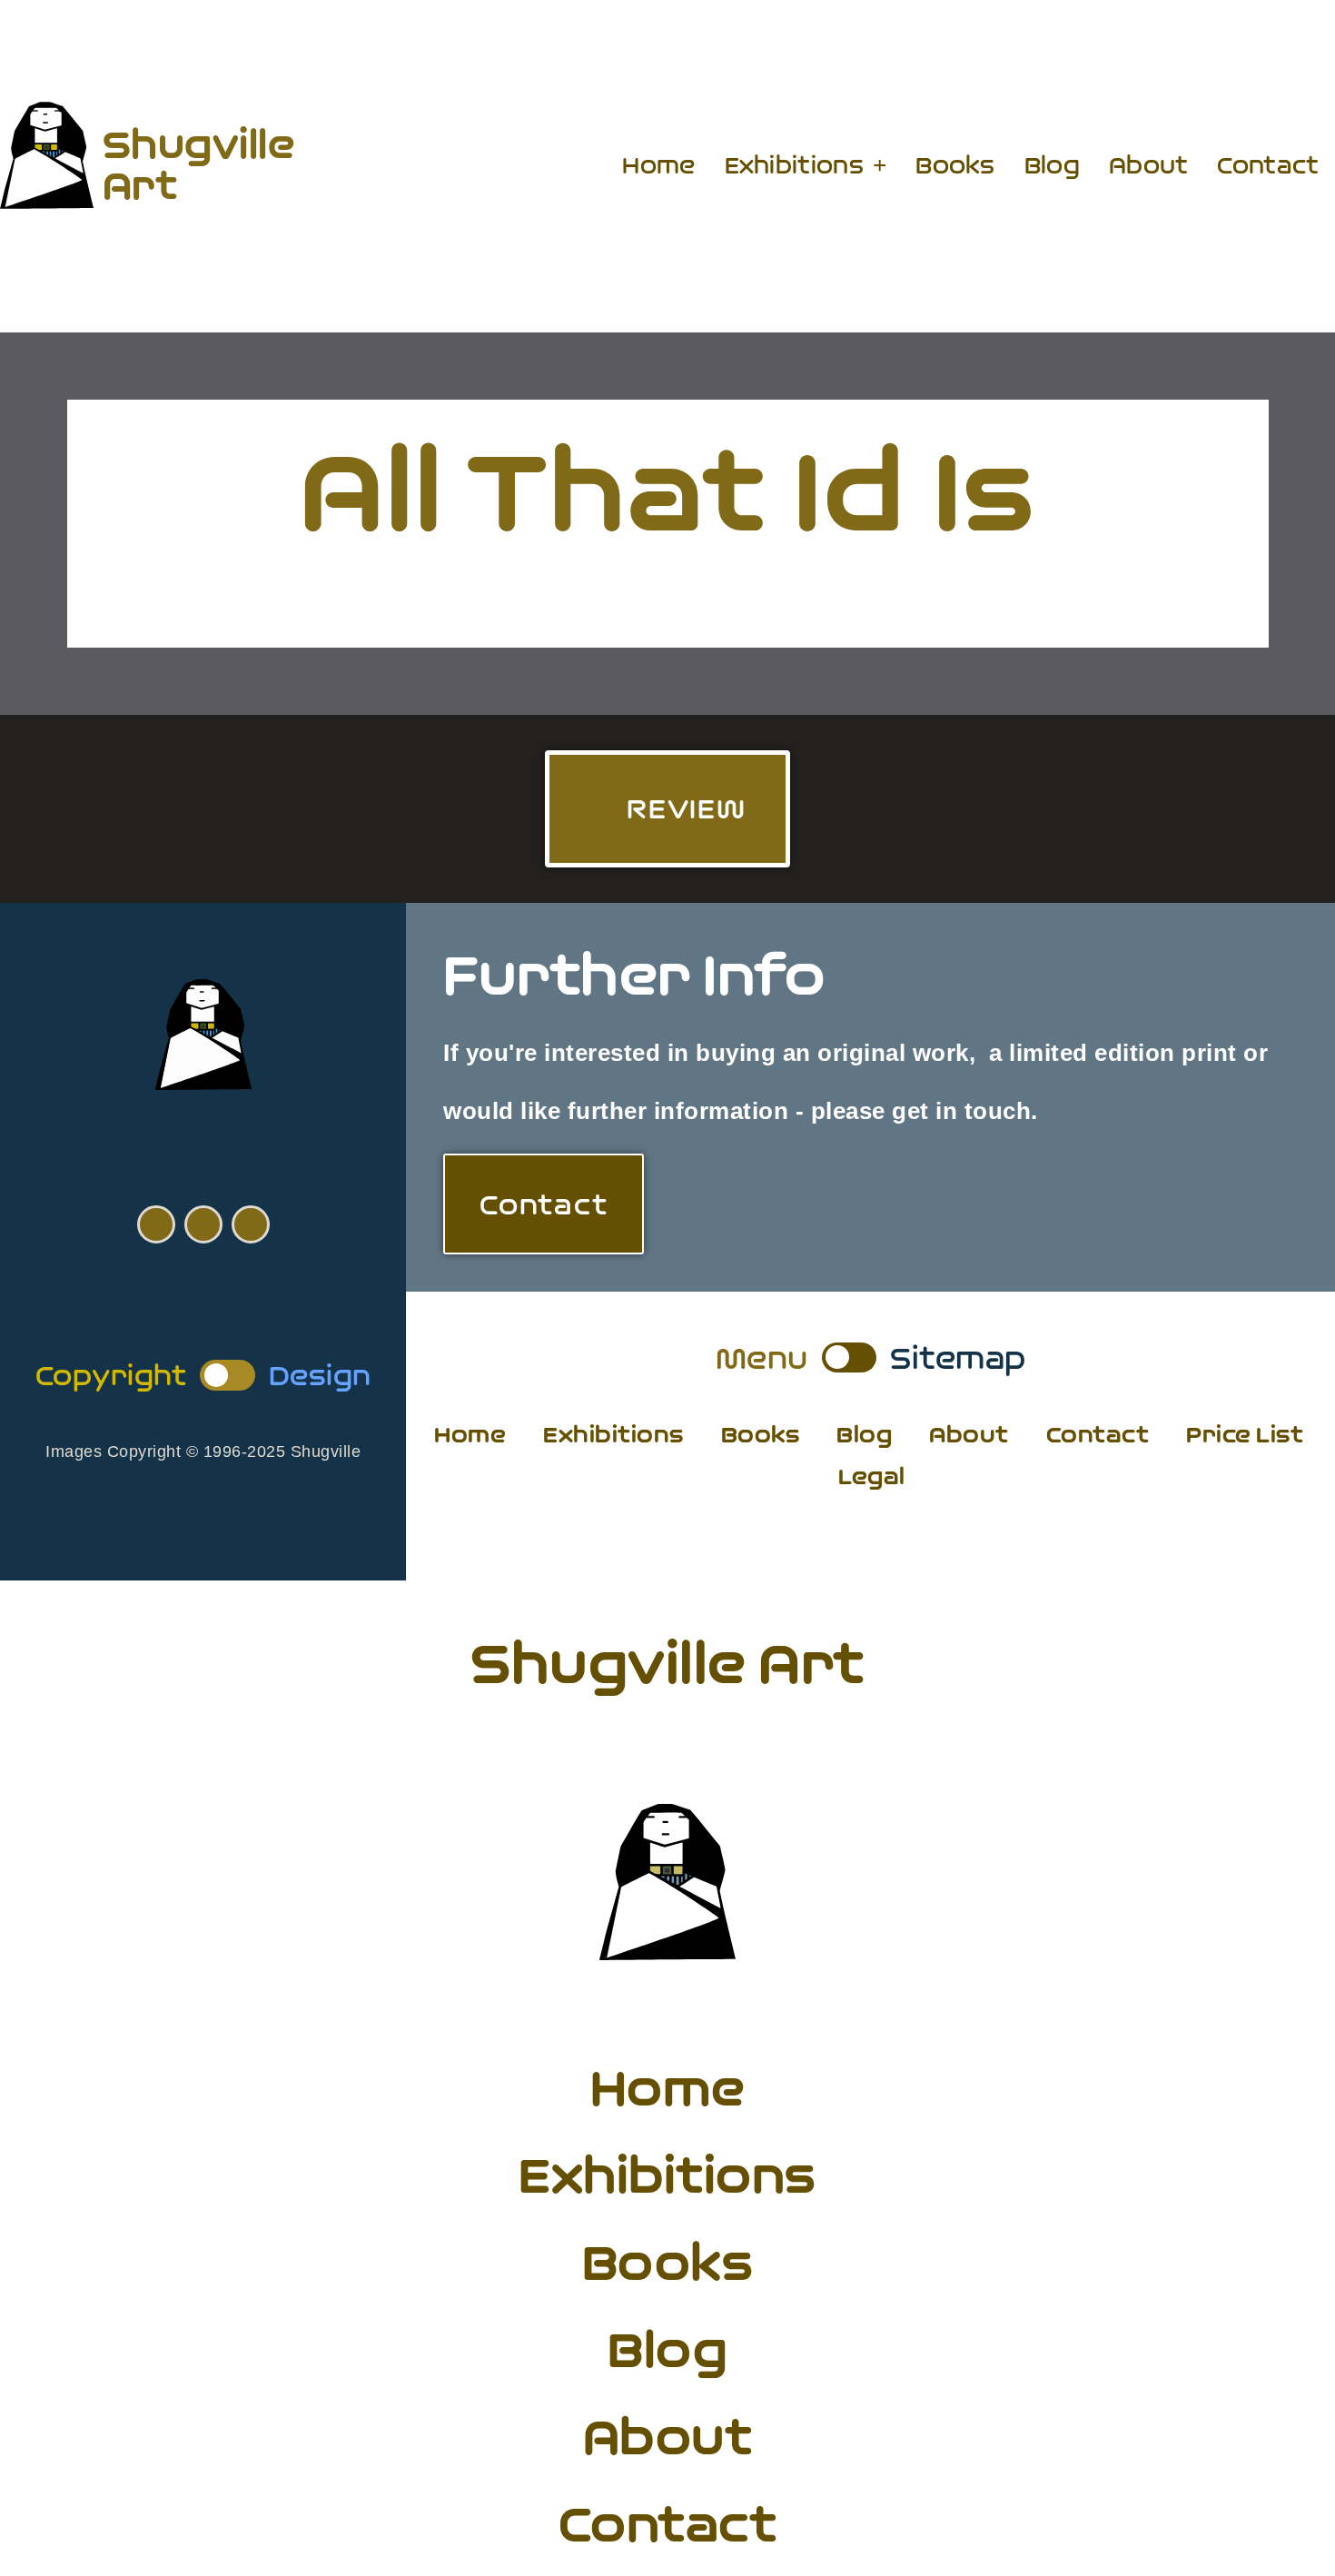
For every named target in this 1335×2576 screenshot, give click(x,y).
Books (955, 165)
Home (658, 165)
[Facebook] (156, 1224)
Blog (1052, 165)
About (1149, 165)
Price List (1245, 1435)
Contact (1268, 165)
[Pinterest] (203, 1224)
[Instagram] (251, 1224)
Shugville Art (199, 164)
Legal (872, 1476)
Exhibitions (794, 165)
